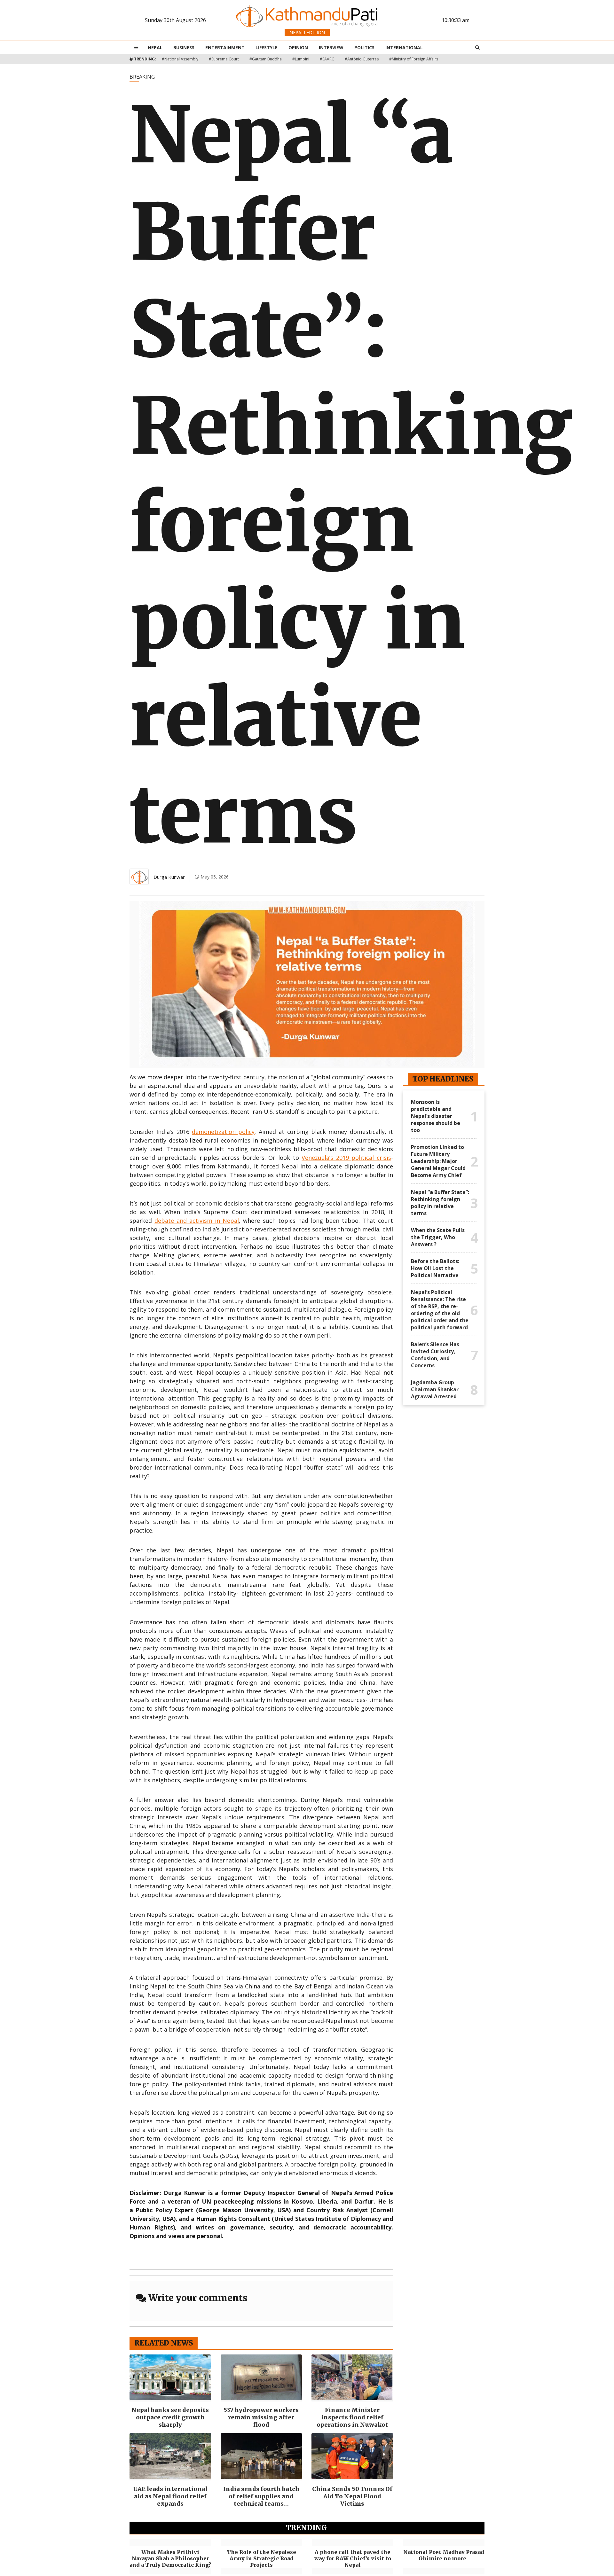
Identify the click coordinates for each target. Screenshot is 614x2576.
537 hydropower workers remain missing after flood (261, 2417)
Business (184, 47)
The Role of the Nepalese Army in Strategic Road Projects (261, 2558)
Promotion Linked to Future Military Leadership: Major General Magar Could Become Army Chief (438, 1161)
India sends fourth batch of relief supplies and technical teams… (261, 2496)
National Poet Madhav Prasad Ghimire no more (444, 2555)
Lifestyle (267, 47)
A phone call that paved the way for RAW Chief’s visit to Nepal (353, 2558)
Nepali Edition (307, 32)
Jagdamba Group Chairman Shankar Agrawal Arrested (435, 1389)
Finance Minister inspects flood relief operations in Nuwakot (352, 2417)
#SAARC (327, 59)
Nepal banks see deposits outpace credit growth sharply (170, 2417)
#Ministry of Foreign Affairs (414, 59)
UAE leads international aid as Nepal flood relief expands (170, 2496)
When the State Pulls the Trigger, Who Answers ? (438, 1237)
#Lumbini (301, 59)
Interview (331, 47)
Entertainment (225, 47)
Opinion (298, 47)
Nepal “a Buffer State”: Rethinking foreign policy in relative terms (440, 1203)
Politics (364, 47)
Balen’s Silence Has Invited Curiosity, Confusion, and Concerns (435, 1355)
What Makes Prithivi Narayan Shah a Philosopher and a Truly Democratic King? (170, 2558)
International (404, 47)
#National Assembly (180, 59)
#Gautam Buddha (266, 59)
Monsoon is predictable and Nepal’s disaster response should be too (436, 1116)
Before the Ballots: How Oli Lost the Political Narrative (435, 1268)
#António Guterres (362, 59)
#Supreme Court (224, 59)
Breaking (142, 77)
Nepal (155, 47)
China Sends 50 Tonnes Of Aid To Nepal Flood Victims (352, 2496)
